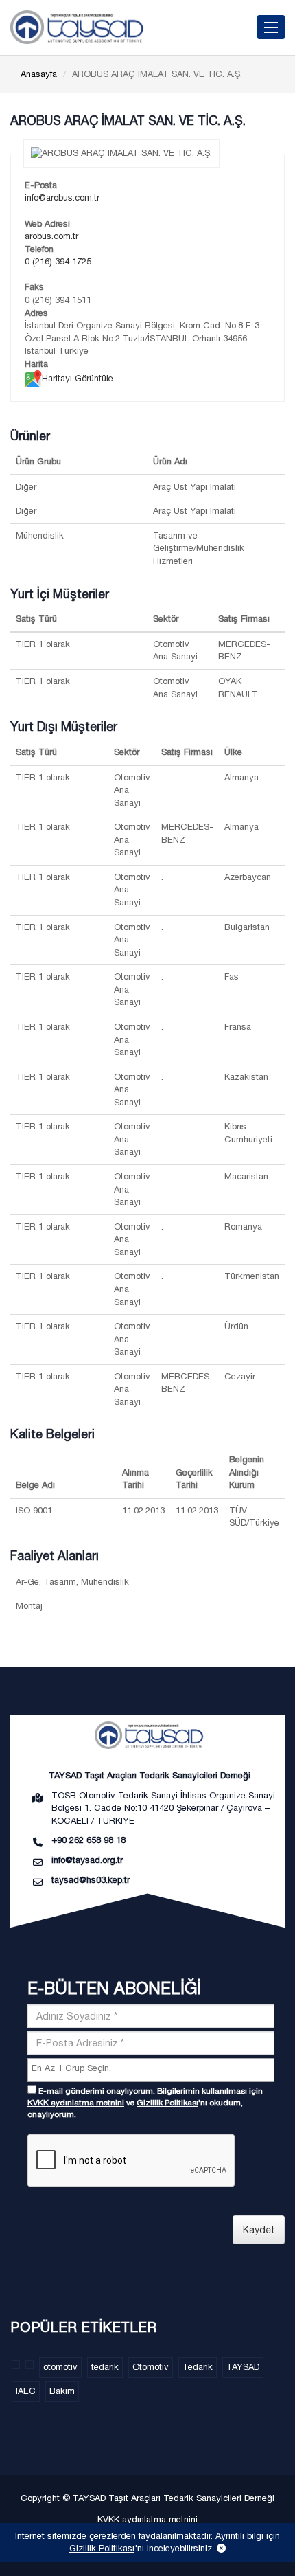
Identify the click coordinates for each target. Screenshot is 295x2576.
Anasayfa (39, 74)
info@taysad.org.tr (87, 1860)
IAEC (26, 2391)
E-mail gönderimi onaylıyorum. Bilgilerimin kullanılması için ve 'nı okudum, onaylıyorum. (145, 2103)
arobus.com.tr (51, 236)
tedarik (105, 2367)
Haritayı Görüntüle (78, 378)
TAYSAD (243, 2367)
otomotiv (60, 2367)
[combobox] (151, 2070)
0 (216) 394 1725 (58, 261)
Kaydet (259, 2230)
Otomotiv (151, 2367)
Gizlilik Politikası (167, 2103)
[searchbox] (153, 2069)
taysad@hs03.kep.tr (91, 1880)
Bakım (62, 2391)
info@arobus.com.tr (62, 197)
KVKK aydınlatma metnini (76, 2103)
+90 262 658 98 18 (88, 1840)
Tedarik (198, 2367)
